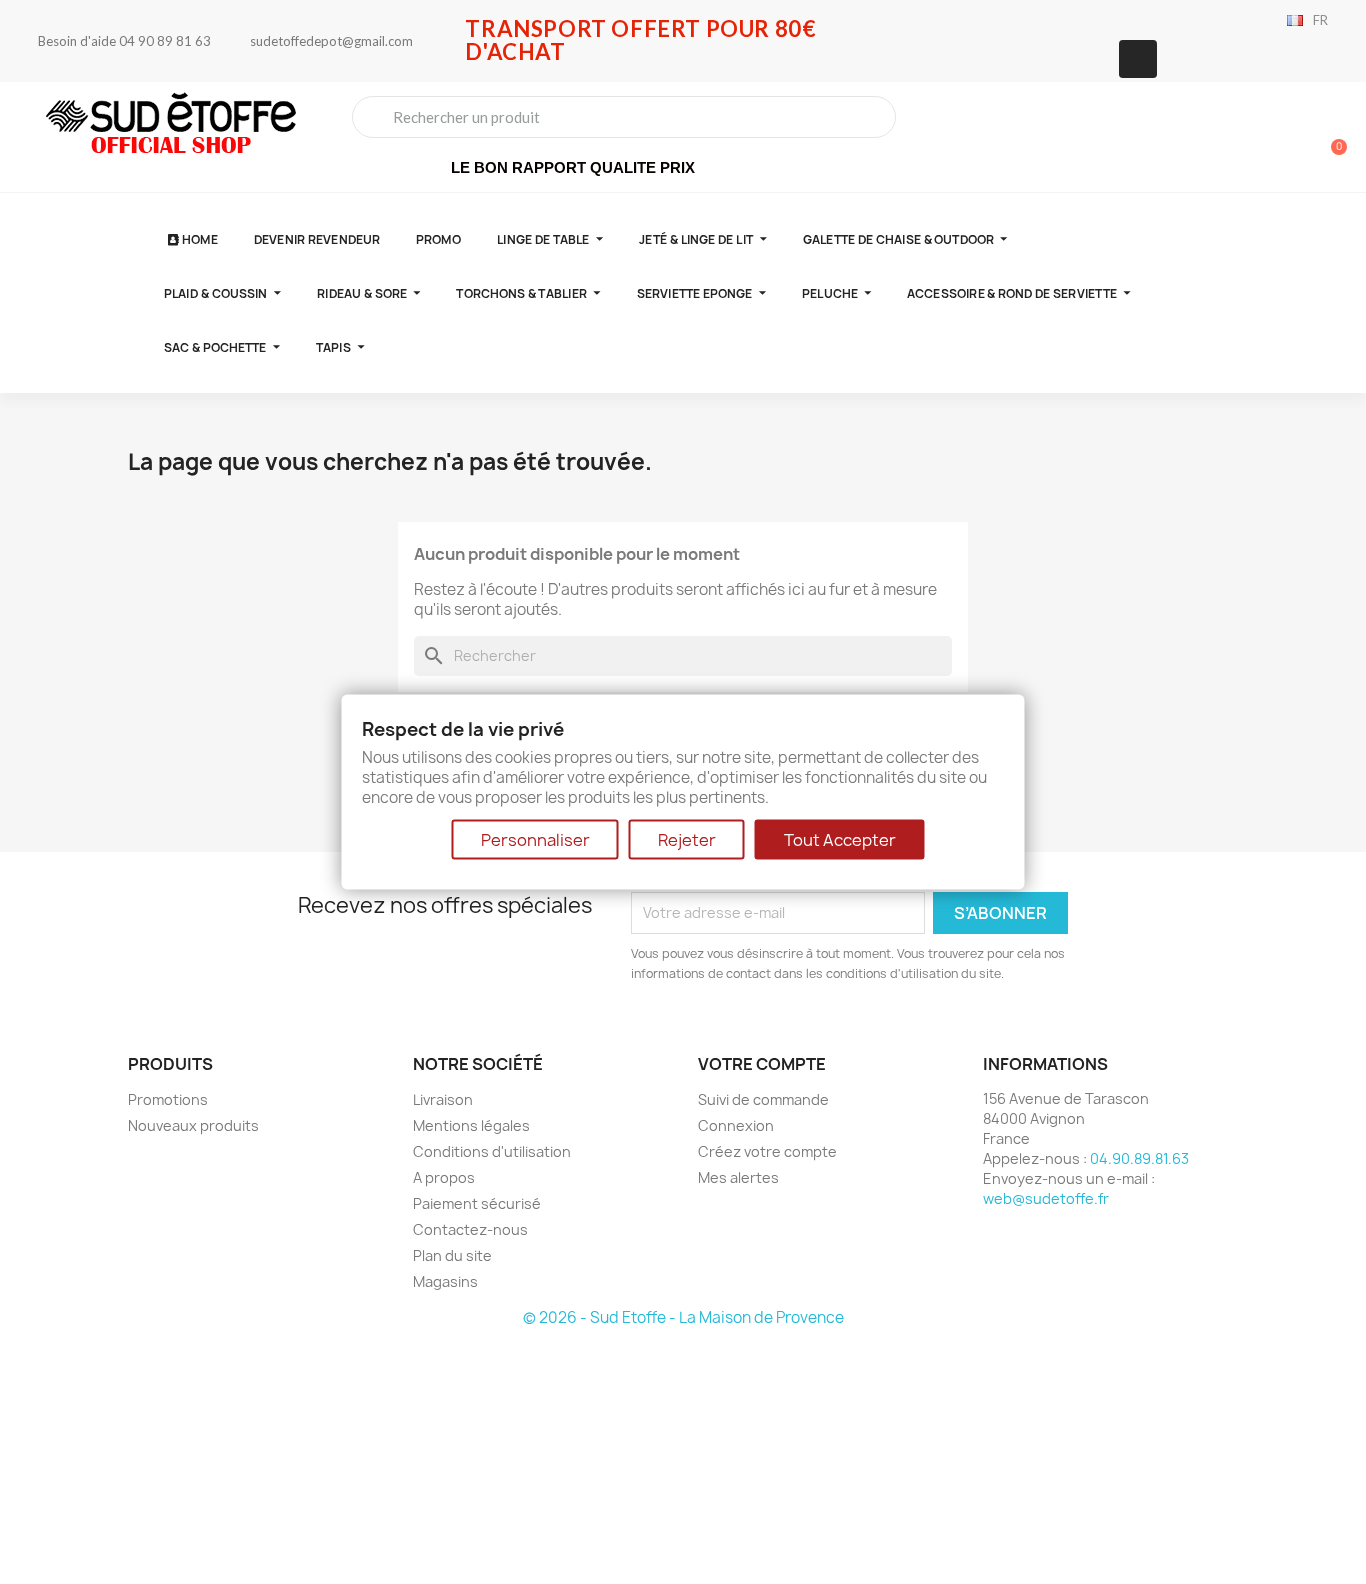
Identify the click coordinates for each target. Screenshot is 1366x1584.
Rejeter (687, 839)
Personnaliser (535, 839)
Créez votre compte (767, 1151)
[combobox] (624, 117)
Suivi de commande (763, 1099)
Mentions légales (471, 1125)
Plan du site (452, 1255)
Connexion (736, 1125)
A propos (444, 1177)
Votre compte (762, 1064)
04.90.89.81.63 (1139, 1158)
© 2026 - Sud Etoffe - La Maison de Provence (683, 1317)
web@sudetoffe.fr (1046, 1198)
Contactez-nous (470, 1229)
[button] (1330, 137)
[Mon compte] (1261, 139)
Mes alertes (738, 1177)
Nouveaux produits (193, 1125)
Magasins (445, 1281)
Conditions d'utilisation (492, 1151)
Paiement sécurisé (477, 1203)
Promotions (168, 1099)
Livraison (443, 1099)
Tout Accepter (840, 839)
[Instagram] (1138, 59)
